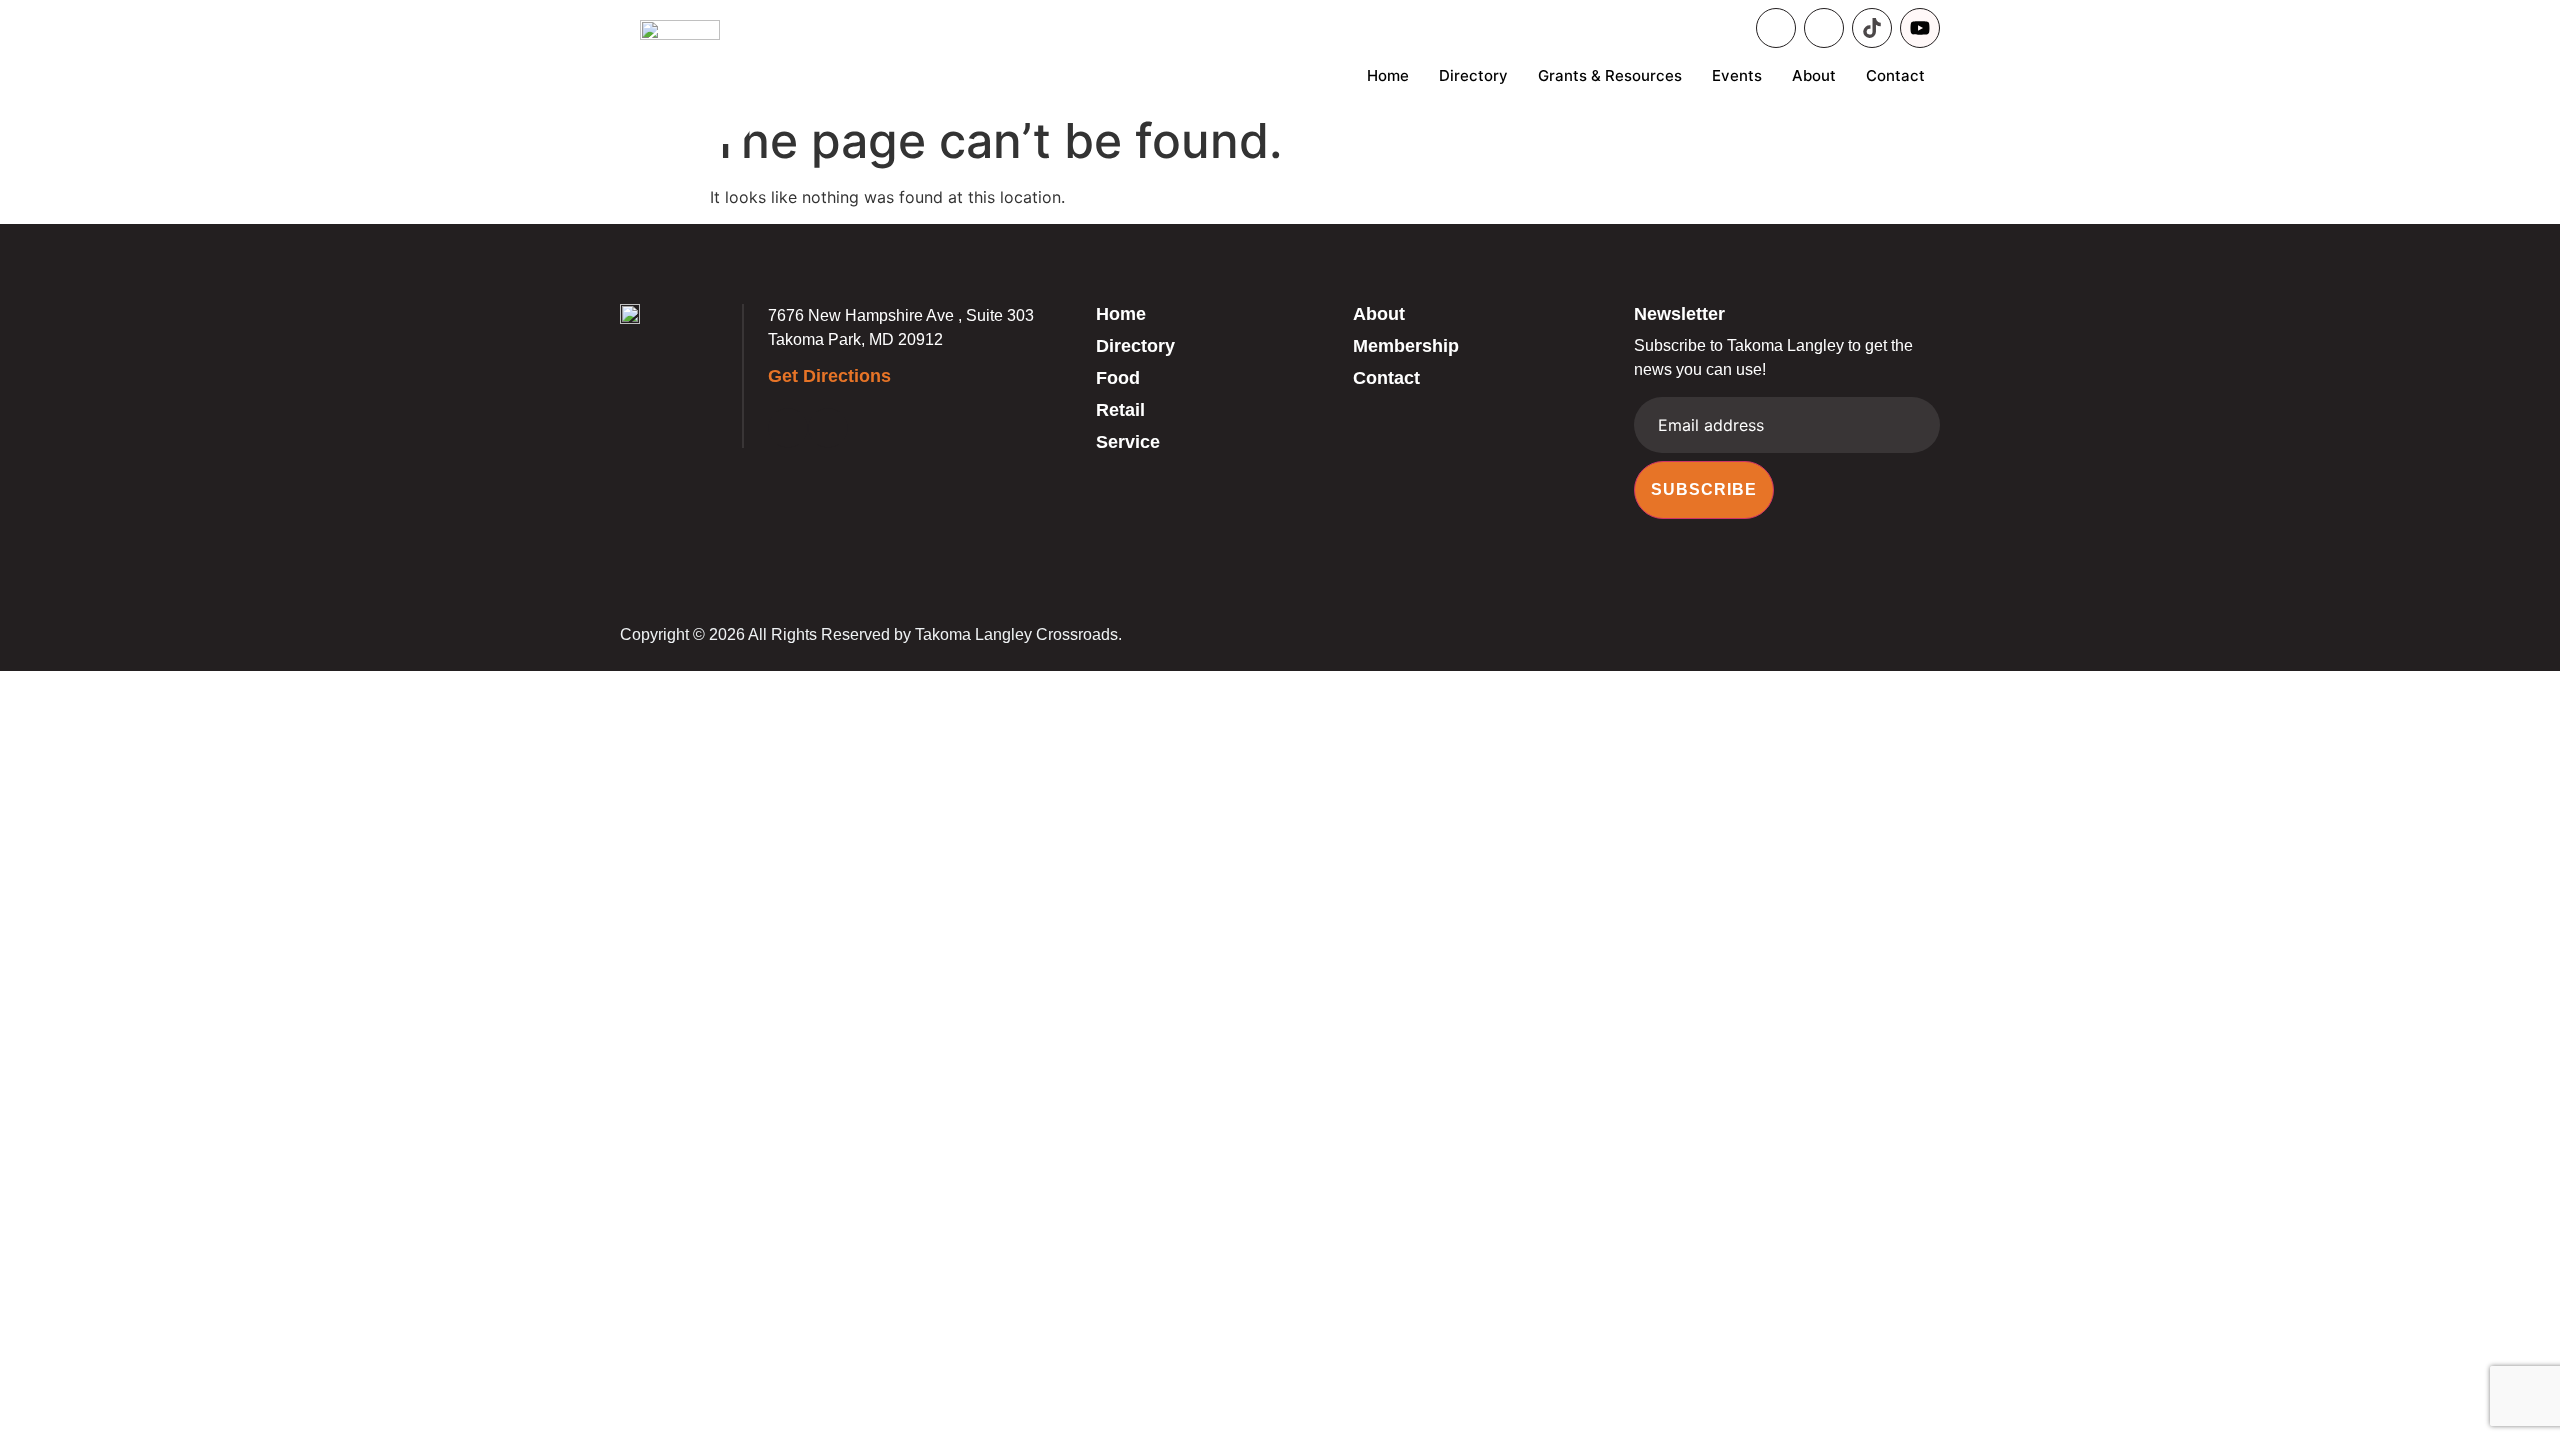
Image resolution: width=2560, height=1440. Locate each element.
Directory (1473, 75)
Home (1388, 75)
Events (1737, 75)
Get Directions (829, 376)
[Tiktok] (1872, 28)
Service (1128, 442)
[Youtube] (1920, 28)
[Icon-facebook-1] (1776, 28)
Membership (1406, 346)
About (1814, 75)
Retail (1120, 410)
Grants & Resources (1610, 75)
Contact (1895, 75)
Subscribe (1704, 489)
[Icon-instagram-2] (1824, 28)
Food (1118, 378)
